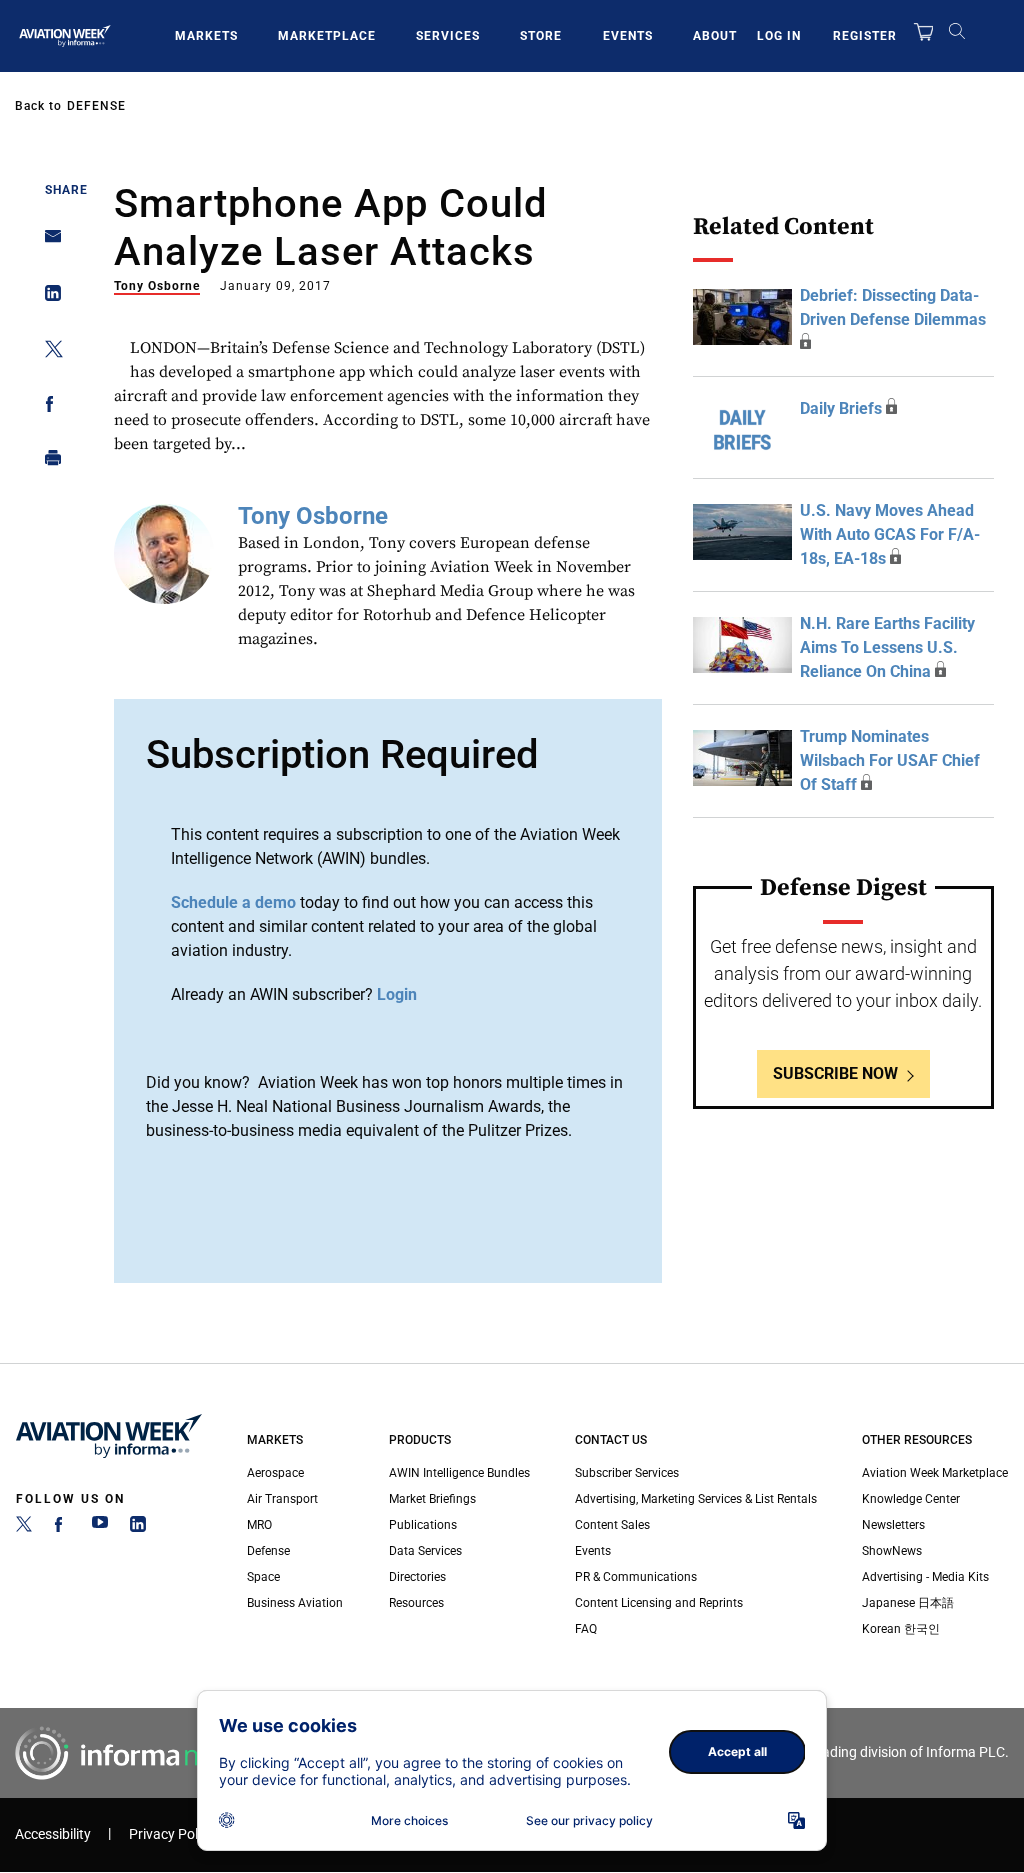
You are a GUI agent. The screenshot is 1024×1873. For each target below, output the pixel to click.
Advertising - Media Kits (925, 1577)
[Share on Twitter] (47, 352)
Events (628, 36)
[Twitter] (24, 1528)
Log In (779, 36)
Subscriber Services (627, 1473)
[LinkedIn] (138, 1528)
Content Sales (612, 1525)
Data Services (425, 1551)
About (715, 36)
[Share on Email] (47, 242)
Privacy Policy (172, 1834)
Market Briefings (432, 1499)
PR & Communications (636, 1577)
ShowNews (892, 1551)
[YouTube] (100, 1528)
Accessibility (53, 1834)
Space (263, 1577)
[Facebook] (62, 1528)
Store (541, 36)
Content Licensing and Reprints (659, 1603)
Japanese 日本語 (908, 1603)
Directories (417, 1577)
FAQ (586, 1629)
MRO (259, 1525)
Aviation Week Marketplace (935, 1473)
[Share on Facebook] (47, 407)
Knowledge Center (911, 1499)
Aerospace (275, 1473)
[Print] (47, 462)
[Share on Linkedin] (47, 297)
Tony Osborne (157, 286)
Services (448, 36)
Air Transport (282, 1499)
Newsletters (893, 1525)
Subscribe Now (835, 1073)
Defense (96, 106)
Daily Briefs (841, 408)
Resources (416, 1603)
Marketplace (327, 36)
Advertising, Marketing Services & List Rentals (696, 1499)
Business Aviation (295, 1603)
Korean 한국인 (901, 1629)
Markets (206, 36)
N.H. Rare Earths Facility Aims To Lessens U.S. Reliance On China (887, 647)
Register (865, 36)
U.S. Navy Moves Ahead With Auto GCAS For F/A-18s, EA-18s (890, 534)
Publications (423, 1525)
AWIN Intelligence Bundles (459, 1473)
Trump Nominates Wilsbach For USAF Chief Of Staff (890, 760)
